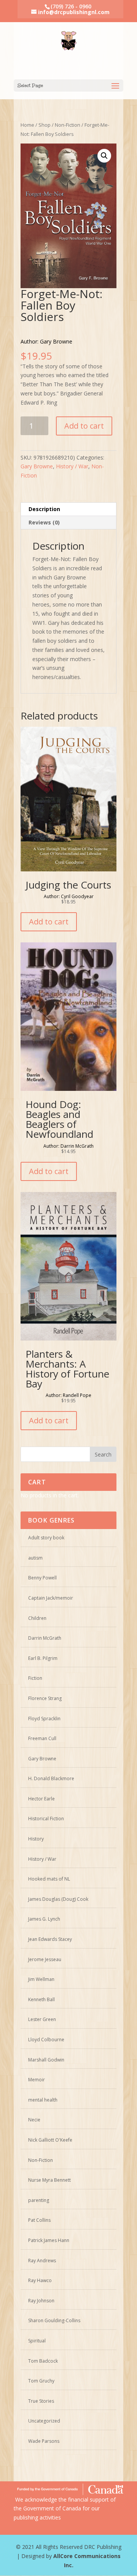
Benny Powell (42, 1578)
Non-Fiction (68, 125)
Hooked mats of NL (49, 1879)
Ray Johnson (41, 2301)
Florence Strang (45, 1698)
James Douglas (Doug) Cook (58, 1899)
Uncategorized (44, 2421)
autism (35, 1558)
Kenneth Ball (41, 1999)
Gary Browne (37, 466)
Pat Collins (39, 2220)
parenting (39, 2200)
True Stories (41, 2401)
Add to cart (84, 426)
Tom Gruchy (41, 2381)
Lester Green (42, 2019)
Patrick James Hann (49, 2240)
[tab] (68, 509)
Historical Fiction (46, 1819)
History (36, 1839)
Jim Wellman (41, 1979)
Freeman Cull (42, 1738)
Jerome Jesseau (45, 1959)
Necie (34, 2120)
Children (37, 1618)
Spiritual (37, 2341)
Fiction (35, 1678)
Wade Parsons (44, 2441)
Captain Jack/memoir (51, 1598)
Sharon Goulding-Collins (54, 2320)
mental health (43, 2100)
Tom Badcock (43, 2361)
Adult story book (46, 1538)
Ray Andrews (42, 2261)
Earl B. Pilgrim (43, 1658)
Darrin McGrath (45, 1638)
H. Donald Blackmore (51, 1778)
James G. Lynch (44, 1919)
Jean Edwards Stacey (50, 1939)
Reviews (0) (44, 522)
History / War (72, 466)
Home (27, 125)
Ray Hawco (40, 2280)
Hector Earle (41, 1799)
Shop (45, 125)
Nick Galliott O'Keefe (50, 2140)
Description (44, 509)
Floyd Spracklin (44, 1719)
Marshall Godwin (46, 2060)
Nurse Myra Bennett (49, 2180)
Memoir (37, 2080)
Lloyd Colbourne (46, 2040)
